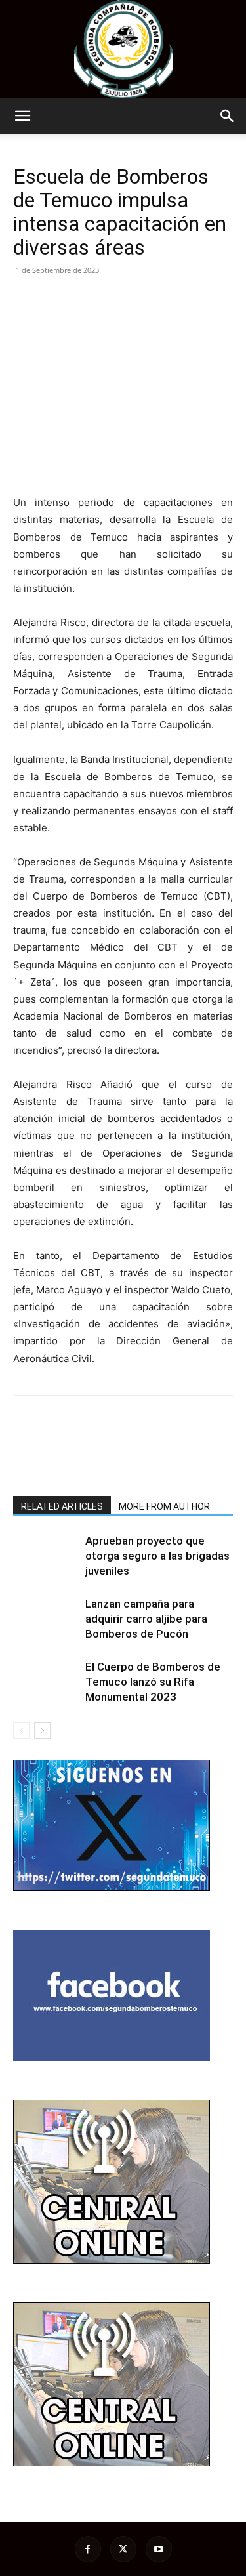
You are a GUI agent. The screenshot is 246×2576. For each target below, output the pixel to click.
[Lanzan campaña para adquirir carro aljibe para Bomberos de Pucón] (46, 1619)
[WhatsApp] (117, 300)
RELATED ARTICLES (62, 1506)
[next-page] (42, 1731)
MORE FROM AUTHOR (164, 1506)
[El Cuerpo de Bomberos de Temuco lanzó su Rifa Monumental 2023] (46, 1682)
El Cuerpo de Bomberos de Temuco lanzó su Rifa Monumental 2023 (153, 1682)
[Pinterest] (87, 300)
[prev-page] (21, 1731)
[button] (22, 116)
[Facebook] (26, 300)
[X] (56, 300)
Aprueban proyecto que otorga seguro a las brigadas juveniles (157, 1556)
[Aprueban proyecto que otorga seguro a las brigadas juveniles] (46, 1556)
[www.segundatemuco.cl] (123, 49)
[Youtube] (159, 2549)
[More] (148, 300)
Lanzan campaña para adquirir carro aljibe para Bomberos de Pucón (146, 1619)
